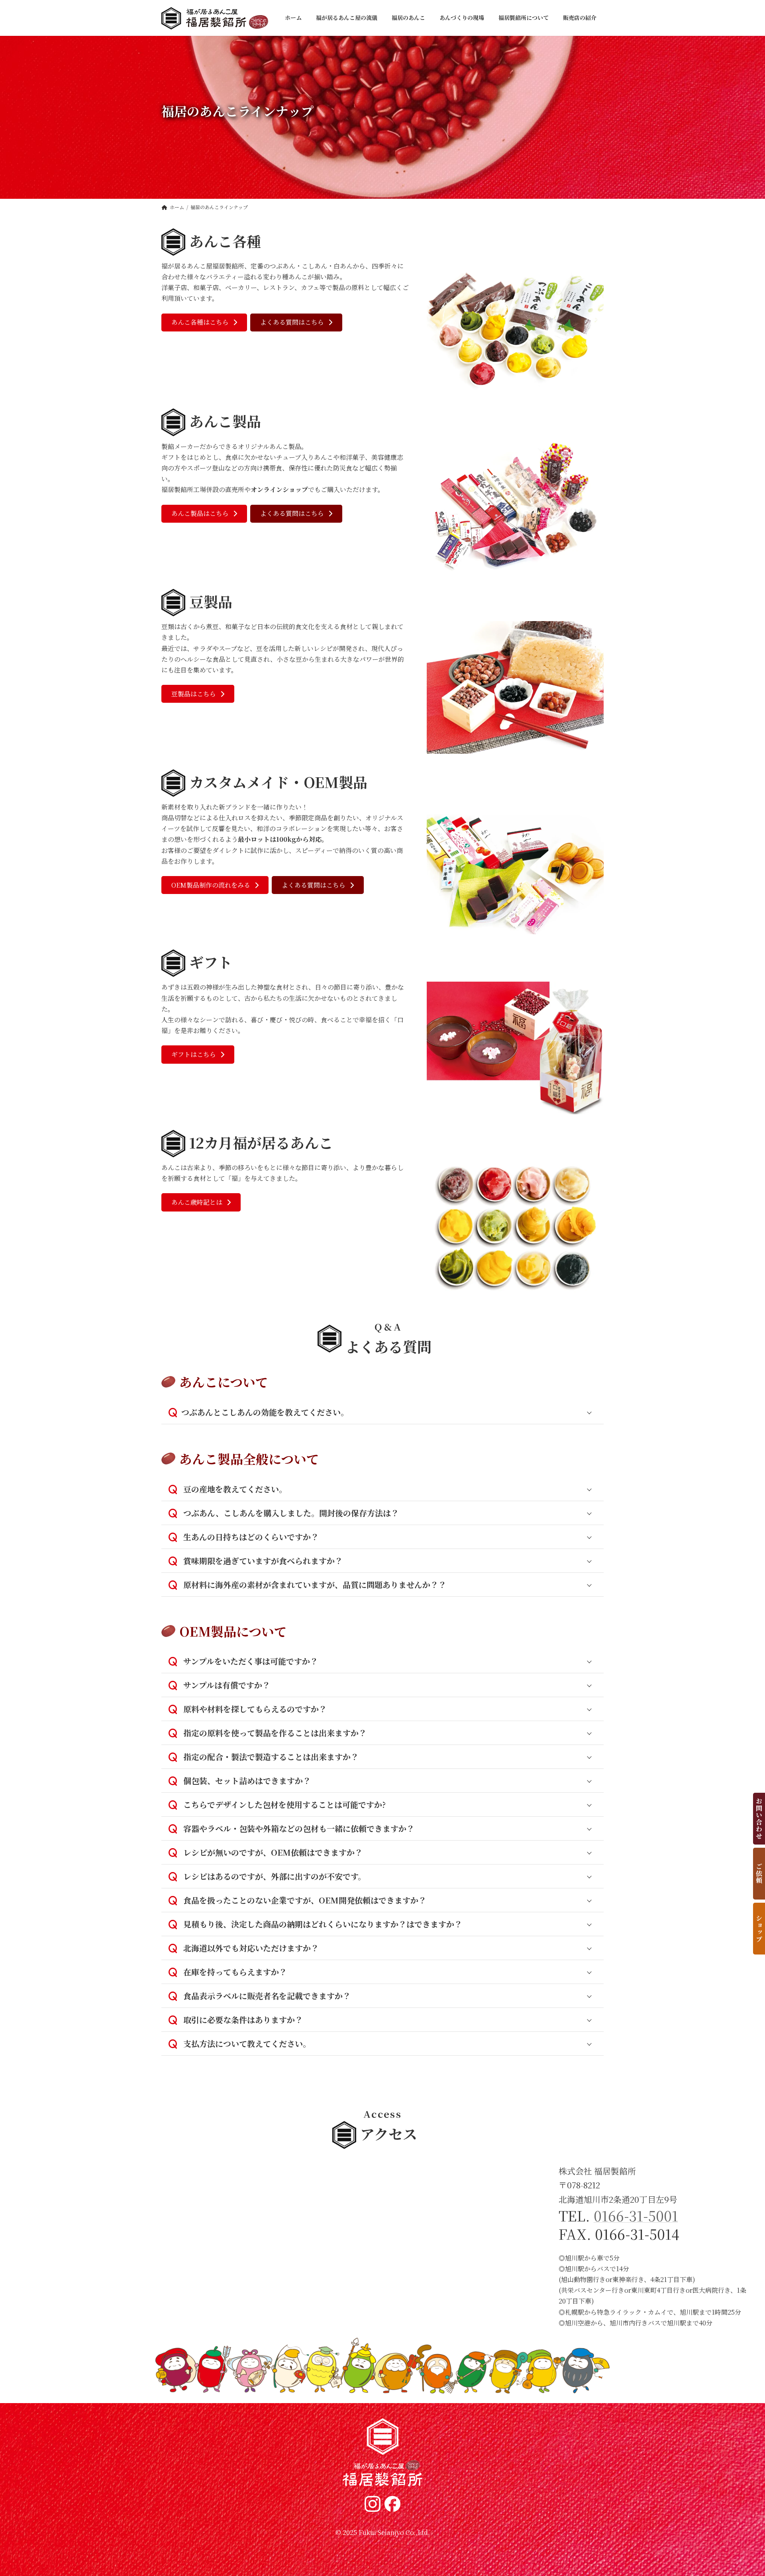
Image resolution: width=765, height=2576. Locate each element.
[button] (204, 322)
